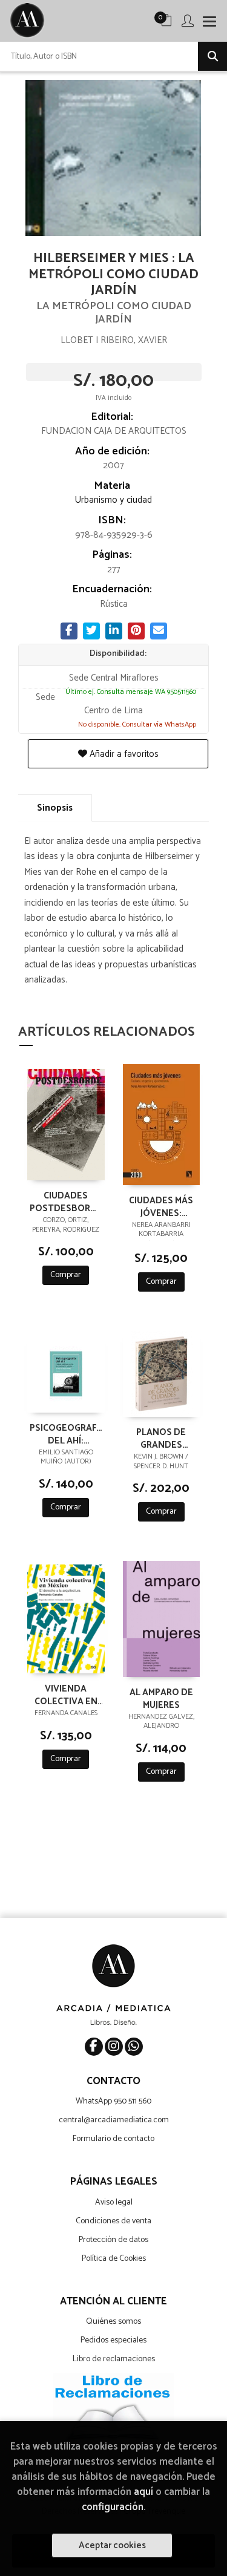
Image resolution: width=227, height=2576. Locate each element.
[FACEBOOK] (94, 2047)
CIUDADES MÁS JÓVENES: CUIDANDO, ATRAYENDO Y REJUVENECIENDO (162, 1206)
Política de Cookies (114, 2259)
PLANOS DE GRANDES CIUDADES (161, 1438)
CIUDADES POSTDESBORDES (66, 1201)
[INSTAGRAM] (114, 2047)
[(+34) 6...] (134, 2047)
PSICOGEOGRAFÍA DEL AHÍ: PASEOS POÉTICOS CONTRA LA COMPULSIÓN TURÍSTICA (66, 1434)
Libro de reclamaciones (114, 2359)
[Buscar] (212, 56)
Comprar (66, 1275)
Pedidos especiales (113, 2340)
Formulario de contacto (113, 2139)
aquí (143, 2492)
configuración (113, 2507)
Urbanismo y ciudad (113, 500)
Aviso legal (114, 2202)
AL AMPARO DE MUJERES (161, 1698)
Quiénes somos (113, 2322)
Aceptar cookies (112, 2545)
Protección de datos (113, 2240)
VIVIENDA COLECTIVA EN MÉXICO (66, 1695)
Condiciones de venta (113, 2221)
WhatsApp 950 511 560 (113, 2101)
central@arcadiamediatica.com (114, 2120)
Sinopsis (55, 808)
